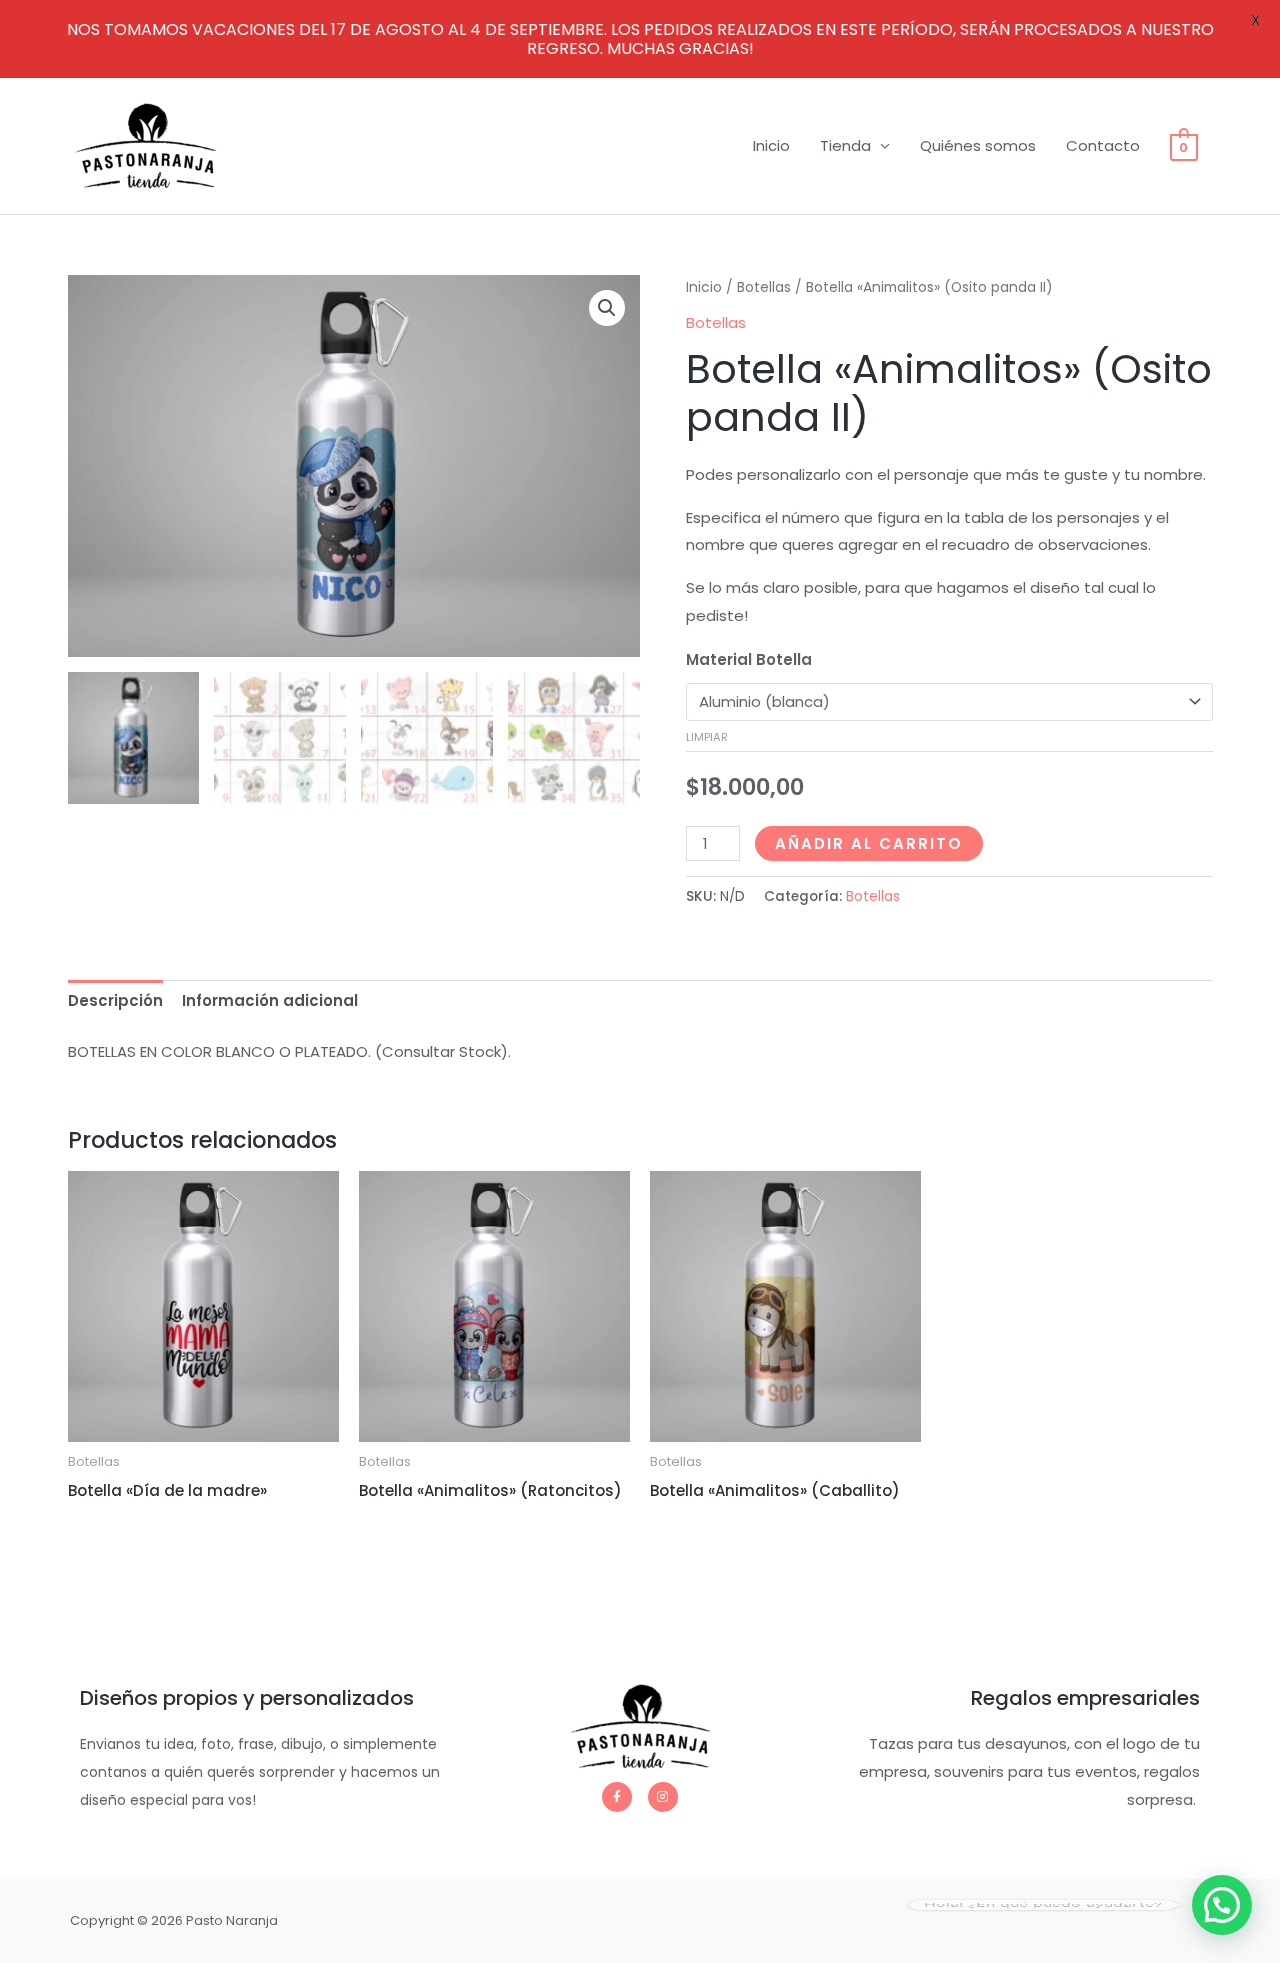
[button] (607, 308)
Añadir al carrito (869, 843)
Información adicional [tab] (270, 1000)
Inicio (771, 145)
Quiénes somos (978, 145)
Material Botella (749, 659)
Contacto (1103, 145)
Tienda (845, 145)
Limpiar (707, 737)
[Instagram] (663, 1797)
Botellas (764, 287)
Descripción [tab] (115, 1000)
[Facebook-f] (617, 1797)
